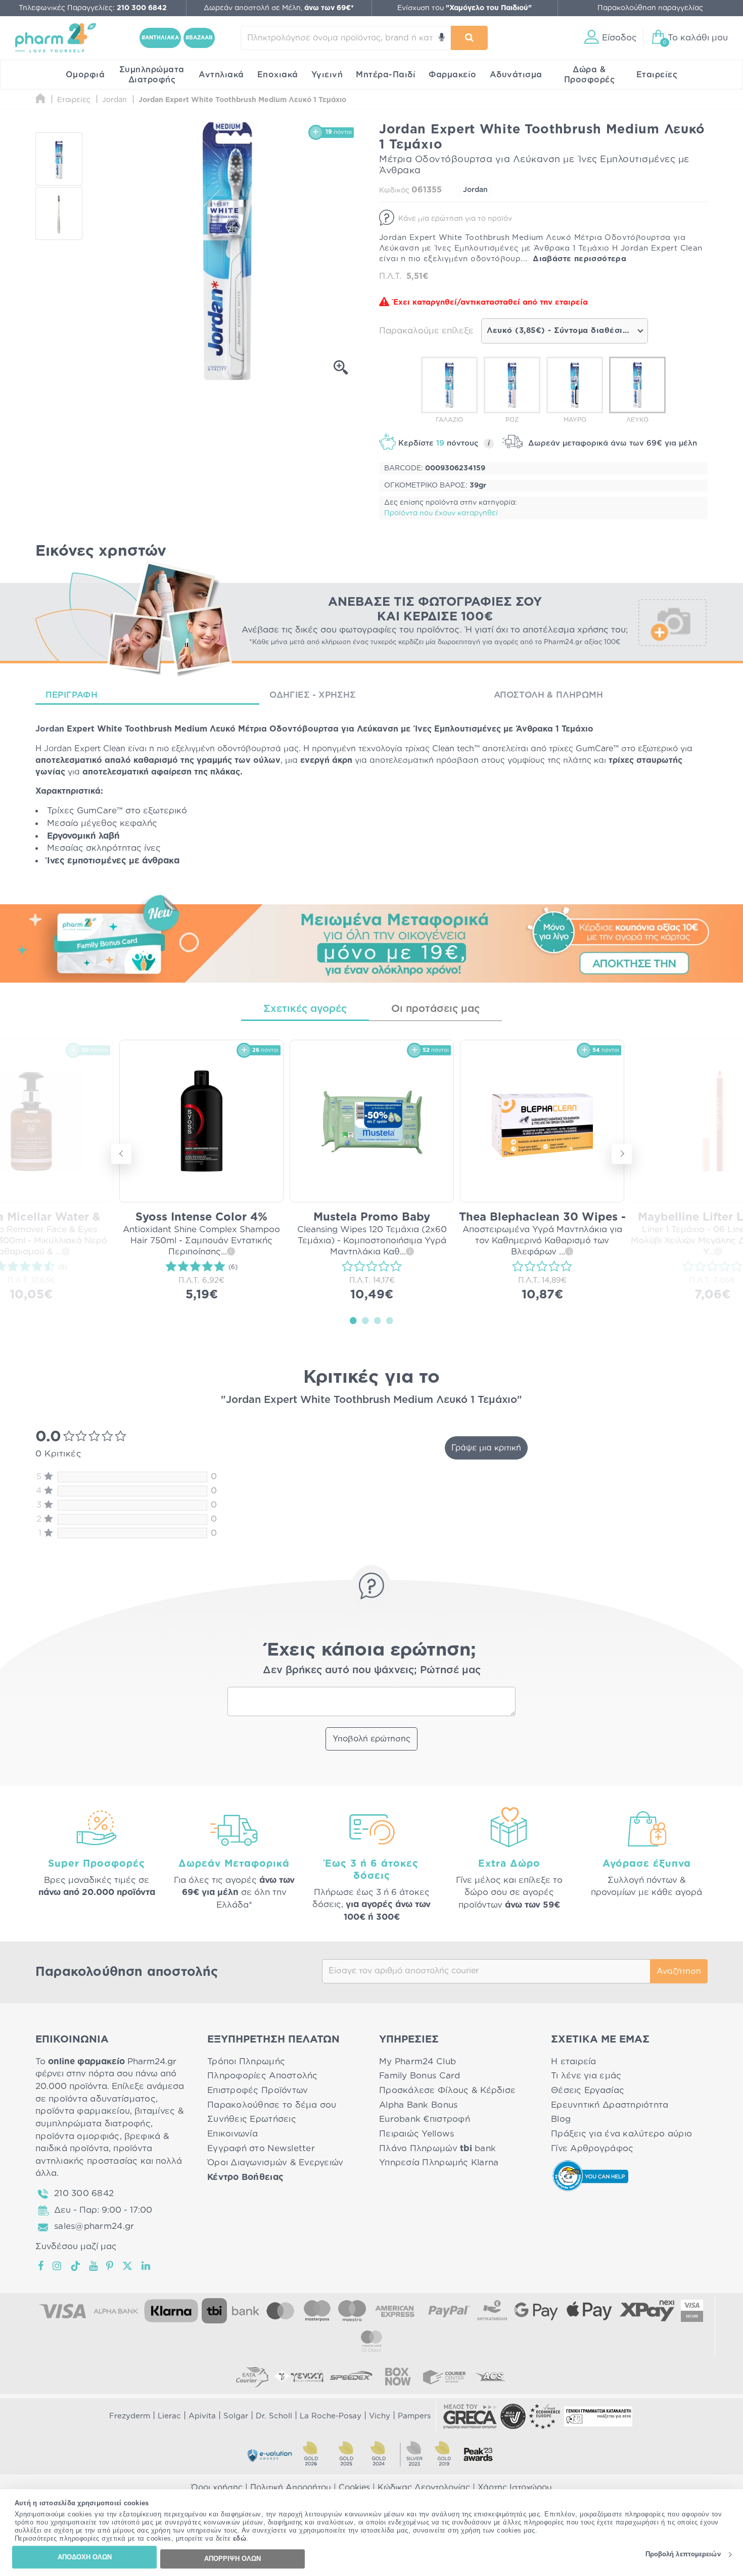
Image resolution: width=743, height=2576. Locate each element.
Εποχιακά (278, 75)
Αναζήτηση (679, 1971)
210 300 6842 (84, 2193)
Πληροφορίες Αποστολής (263, 2076)
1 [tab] (353, 1320)
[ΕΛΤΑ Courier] (252, 2376)
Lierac (169, 2416)
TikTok (76, 2266)
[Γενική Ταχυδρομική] (299, 2376)
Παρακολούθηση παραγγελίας (650, 8)
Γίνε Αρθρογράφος (592, 2148)
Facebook (41, 2266)
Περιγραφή (72, 695)
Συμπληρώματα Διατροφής (152, 75)
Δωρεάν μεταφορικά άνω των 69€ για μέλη (611, 443)
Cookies (354, 2488)
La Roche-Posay (331, 2416)
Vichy (380, 2416)
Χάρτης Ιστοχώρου (515, 2488)
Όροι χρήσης (217, 2488)
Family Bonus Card (420, 2076)
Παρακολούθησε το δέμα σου (272, 2105)
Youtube (94, 2266)
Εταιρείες (657, 75)
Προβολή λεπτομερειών (683, 2555)
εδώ (240, 2539)
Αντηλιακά (221, 75)
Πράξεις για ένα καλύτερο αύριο (621, 2134)
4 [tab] (390, 1320)
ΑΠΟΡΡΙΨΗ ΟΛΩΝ (233, 2559)
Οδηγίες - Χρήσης (313, 695)
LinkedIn (147, 2266)
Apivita (202, 2416)
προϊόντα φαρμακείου (83, 2111)
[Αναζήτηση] (469, 38)
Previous (121, 1154)
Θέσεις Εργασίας (588, 2090)
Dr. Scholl (274, 2416)
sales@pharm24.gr (94, 2226)
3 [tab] (378, 1320)
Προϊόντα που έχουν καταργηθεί (441, 513)
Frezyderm (130, 2416)
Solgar (236, 2416)
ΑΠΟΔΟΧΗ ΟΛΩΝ (85, 2557)
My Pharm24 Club (417, 2061)
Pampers (414, 2416)
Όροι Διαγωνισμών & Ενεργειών (275, 2162)
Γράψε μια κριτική (486, 1448)
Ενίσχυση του (465, 8)
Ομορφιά (85, 75)
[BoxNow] (398, 2376)
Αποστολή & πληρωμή (549, 695)
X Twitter (128, 2266)
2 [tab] (365, 1320)
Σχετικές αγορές (305, 1009)
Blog (561, 2119)
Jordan (475, 190)
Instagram (58, 2266)
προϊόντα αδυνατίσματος (102, 2099)
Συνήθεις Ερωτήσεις (252, 2119)
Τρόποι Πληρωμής (246, 2061)
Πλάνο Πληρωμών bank (437, 2148)
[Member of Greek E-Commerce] (470, 2416)
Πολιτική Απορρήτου (291, 2488)
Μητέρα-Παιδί (386, 75)
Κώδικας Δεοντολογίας (424, 2488)
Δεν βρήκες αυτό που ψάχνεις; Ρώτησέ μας (372, 1670)
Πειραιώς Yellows (416, 2134)
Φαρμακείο (453, 75)
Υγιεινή (327, 75)
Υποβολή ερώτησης (371, 1739)
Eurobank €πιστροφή (425, 2119)
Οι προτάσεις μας (435, 1009)
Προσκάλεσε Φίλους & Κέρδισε (447, 2090)
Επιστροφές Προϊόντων (258, 2090)
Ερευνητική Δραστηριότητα (610, 2105)
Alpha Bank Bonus (418, 2105)
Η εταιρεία (574, 2061)
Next (622, 1154)
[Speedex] (351, 2376)
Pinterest (110, 2266)
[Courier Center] (444, 2376)
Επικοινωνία (233, 2134)
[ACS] (491, 2376)
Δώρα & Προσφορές (590, 75)
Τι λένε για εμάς (586, 2076)
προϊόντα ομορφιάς (78, 2136)
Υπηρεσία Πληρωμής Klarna (439, 2162)
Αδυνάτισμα (516, 75)
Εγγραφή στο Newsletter (261, 2148)
